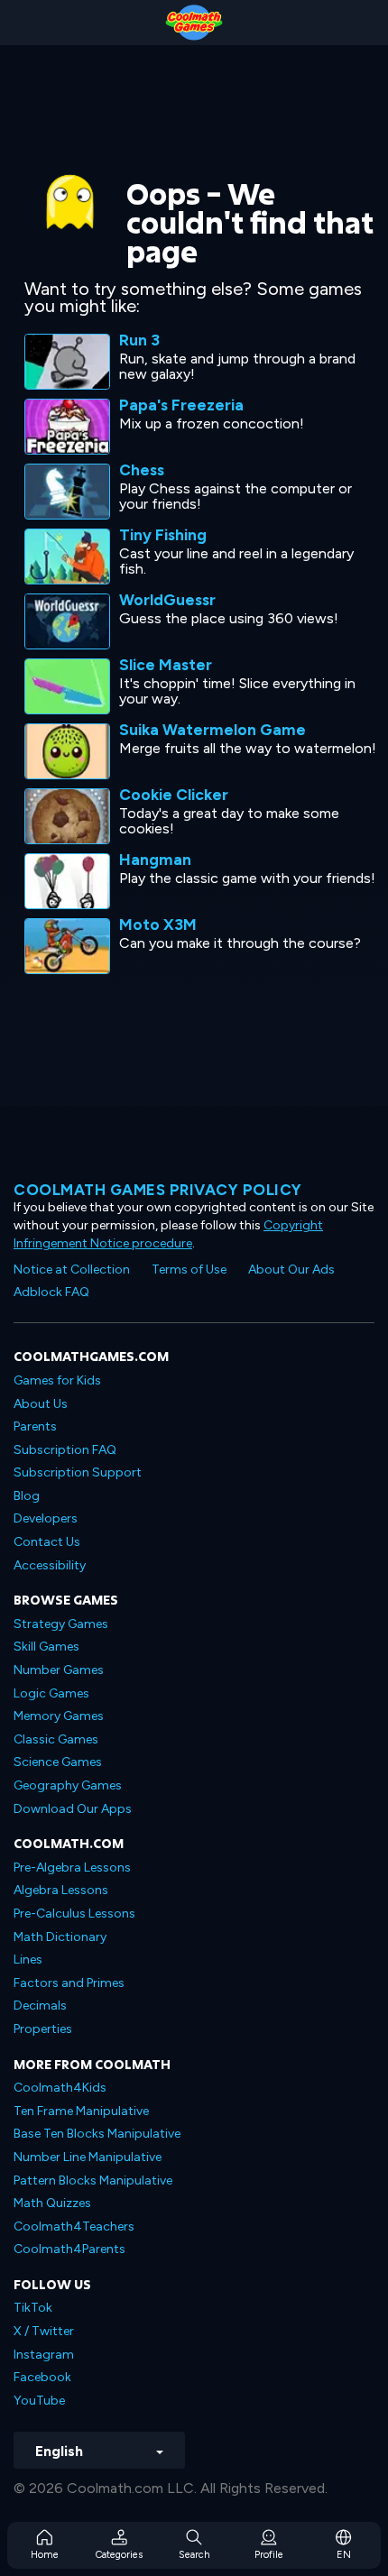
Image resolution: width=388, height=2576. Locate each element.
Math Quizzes (52, 2203)
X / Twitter (44, 2331)
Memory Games (59, 1716)
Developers (46, 1518)
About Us (41, 1404)
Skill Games (46, 1647)
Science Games (58, 1762)
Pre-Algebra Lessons (72, 1868)
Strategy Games (61, 1624)
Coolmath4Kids (60, 2088)
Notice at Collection (72, 1270)
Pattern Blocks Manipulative (93, 2180)
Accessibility (50, 1565)
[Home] (194, 23)
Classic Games (56, 1739)
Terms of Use (189, 1270)
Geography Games (68, 1785)
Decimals (40, 2006)
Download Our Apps (73, 1809)
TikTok (33, 2308)
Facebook (42, 2377)
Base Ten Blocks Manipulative (97, 2134)
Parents (35, 1426)
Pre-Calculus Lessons (74, 1914)
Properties (43, 2029)
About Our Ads (291, 1270)
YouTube (39, 2401)
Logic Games (51, 1693)
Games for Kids (57, 1380)
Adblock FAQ (51, 1292)
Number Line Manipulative (88, 2157)
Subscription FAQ (65, 1450)
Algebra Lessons (61, 1890)
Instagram (44, 2355)
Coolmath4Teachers (74, 2226)
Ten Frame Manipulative (81, 2111)
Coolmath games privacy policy (158, 1190)
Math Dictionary (60, 1937)
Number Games (59, 1670)
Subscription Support (78, 1472)
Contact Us (47, 1542)
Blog (27, 1496)
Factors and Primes (69, 1983)
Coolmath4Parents (69, 2249)
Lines (28, 1960)
